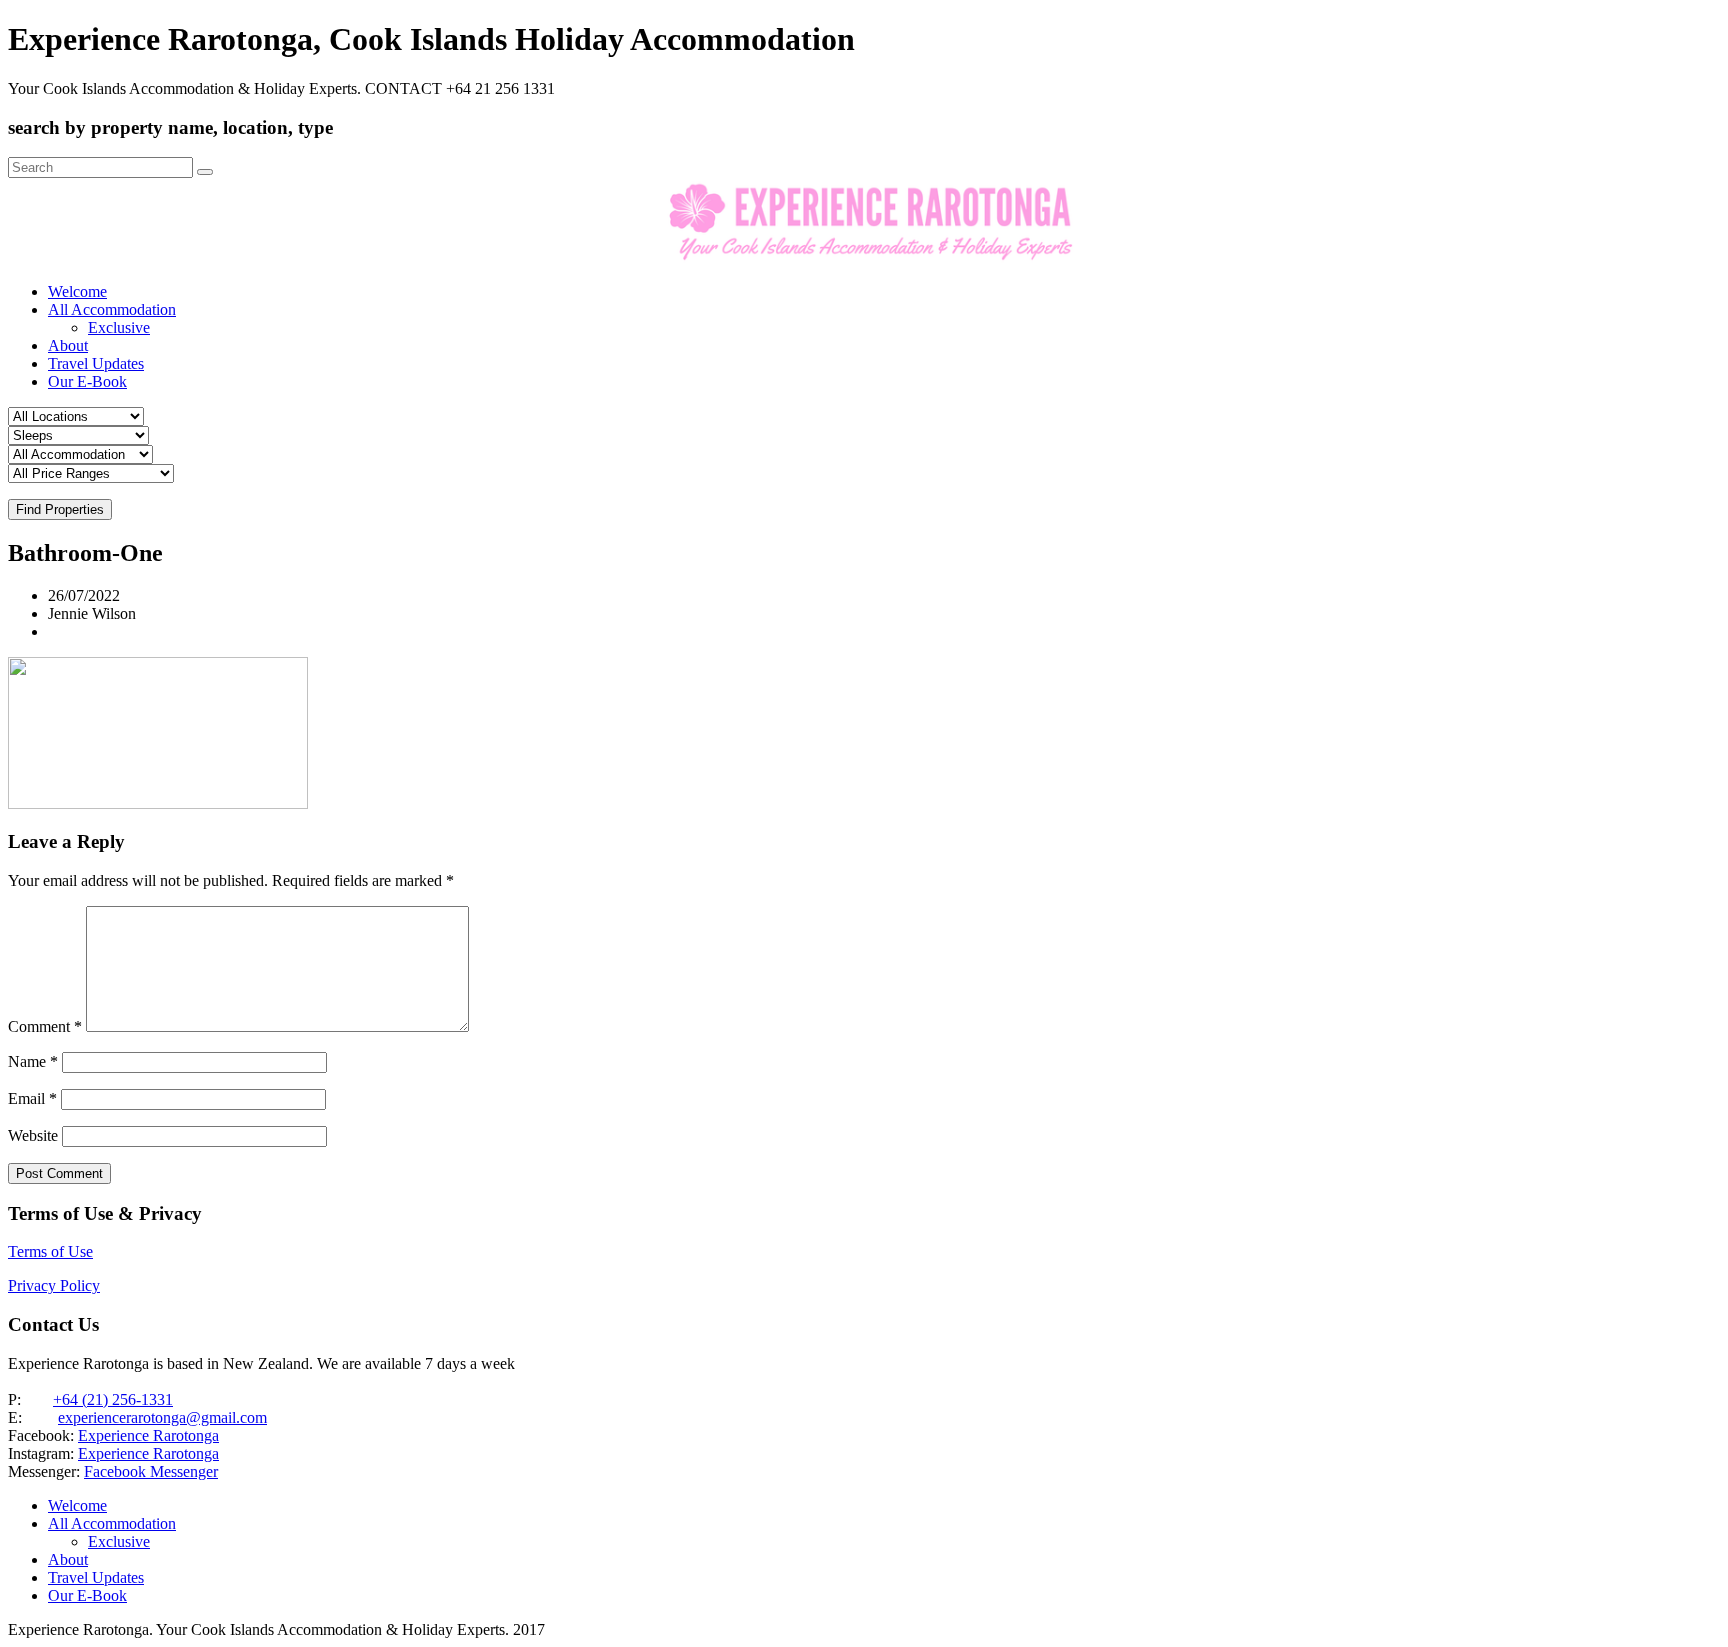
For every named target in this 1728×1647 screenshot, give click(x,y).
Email (32, 1098)
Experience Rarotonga (148, 1435)
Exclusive (119, 327)
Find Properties (60, 509)
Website (33, 1135)
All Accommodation (112, 309)
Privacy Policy (54, 1285)
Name (33, 1061)
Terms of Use (50, 1251)
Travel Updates (96, 363)
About (68, 345)
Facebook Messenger (151, 1471)
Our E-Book (87, 381)
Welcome (77, 291)
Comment (45, 1026)
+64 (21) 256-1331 (113, 1399)
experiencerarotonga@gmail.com (162, 1417)
